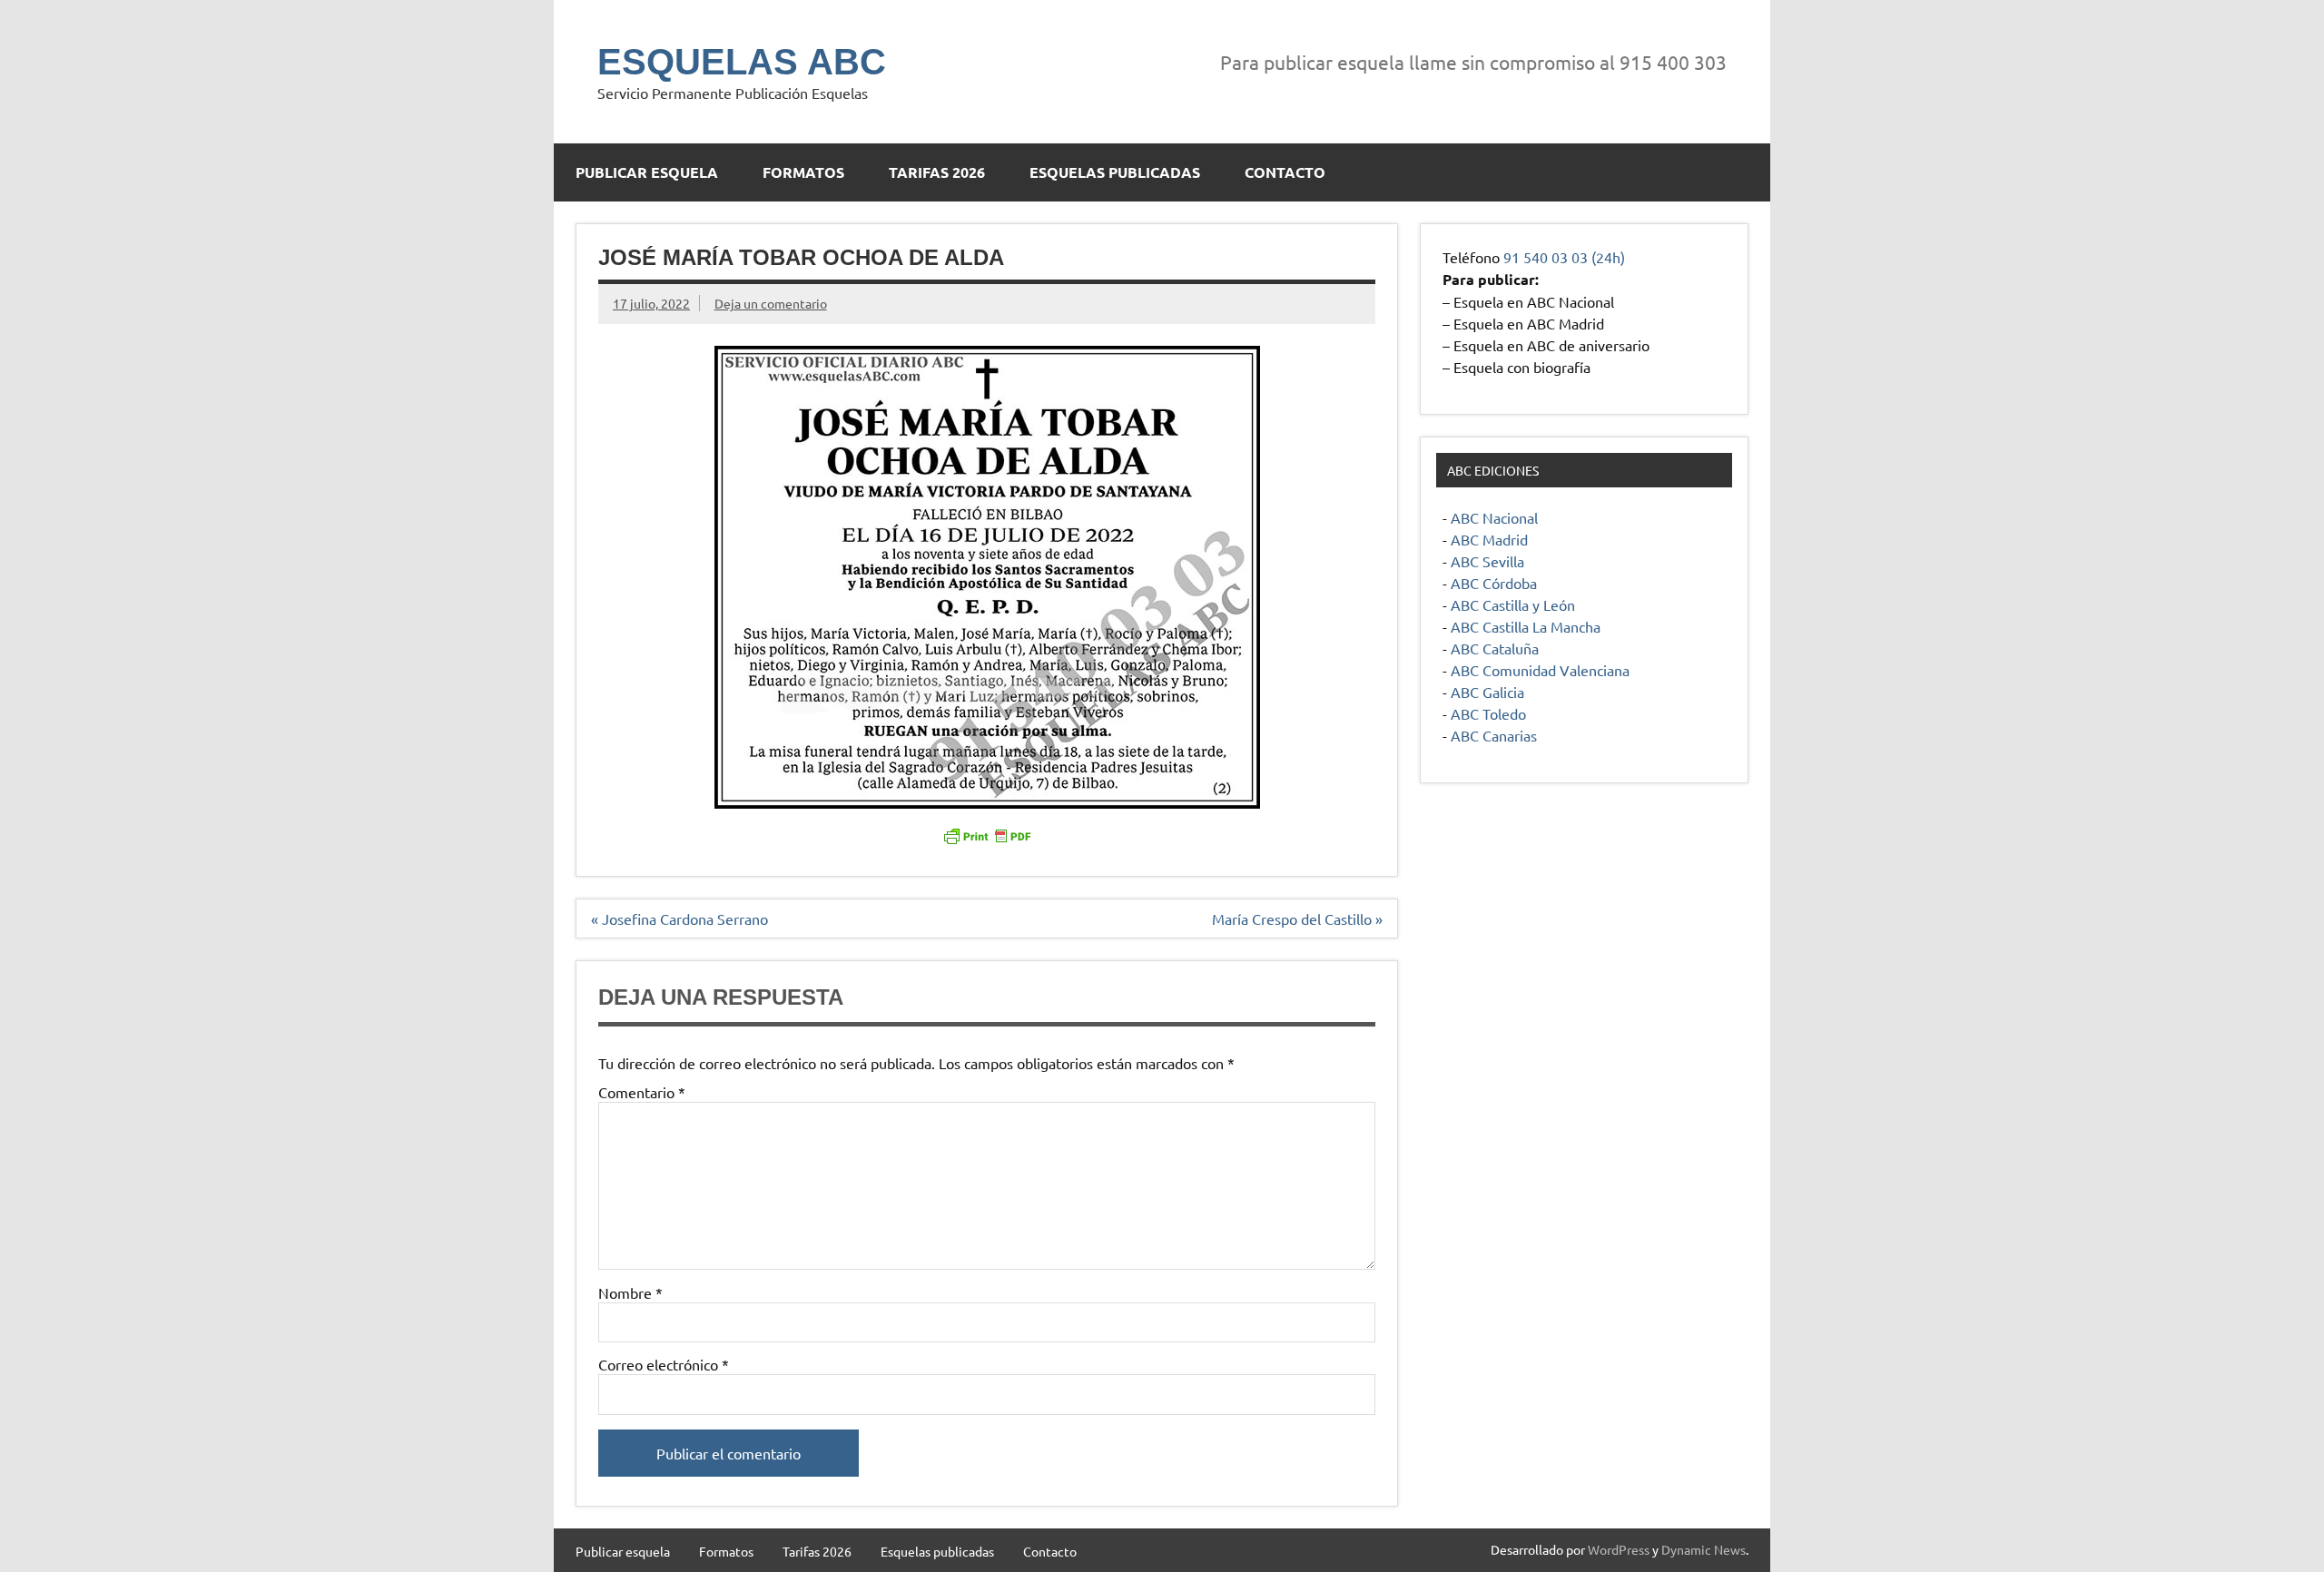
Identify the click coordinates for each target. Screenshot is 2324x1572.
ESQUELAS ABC (742, 62)
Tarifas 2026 (937, 172)
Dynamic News (1704, 1549)
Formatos (803, 172)
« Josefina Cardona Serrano (679, 919)
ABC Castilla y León (1513, 604)
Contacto (1285, 172)
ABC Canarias (1494, 735)
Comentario (642, 1092)
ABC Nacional (1494, 517)
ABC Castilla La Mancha (1526, 626)
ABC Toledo (1488, 713)
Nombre (630, 1292)
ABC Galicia (1487, 692)
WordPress (1619, 1549)
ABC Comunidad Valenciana (1540, 670)
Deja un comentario (771, 303)
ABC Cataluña (1495, 648)
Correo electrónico (664, 1364)
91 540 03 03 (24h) (1564, 257)
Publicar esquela (647, 172)
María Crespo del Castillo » (1297, 919)
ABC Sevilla (1487, 561)
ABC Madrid (1489, 539)
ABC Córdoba (1494, 583)
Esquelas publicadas (1115, 172)
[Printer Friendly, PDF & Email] (987, 835)
